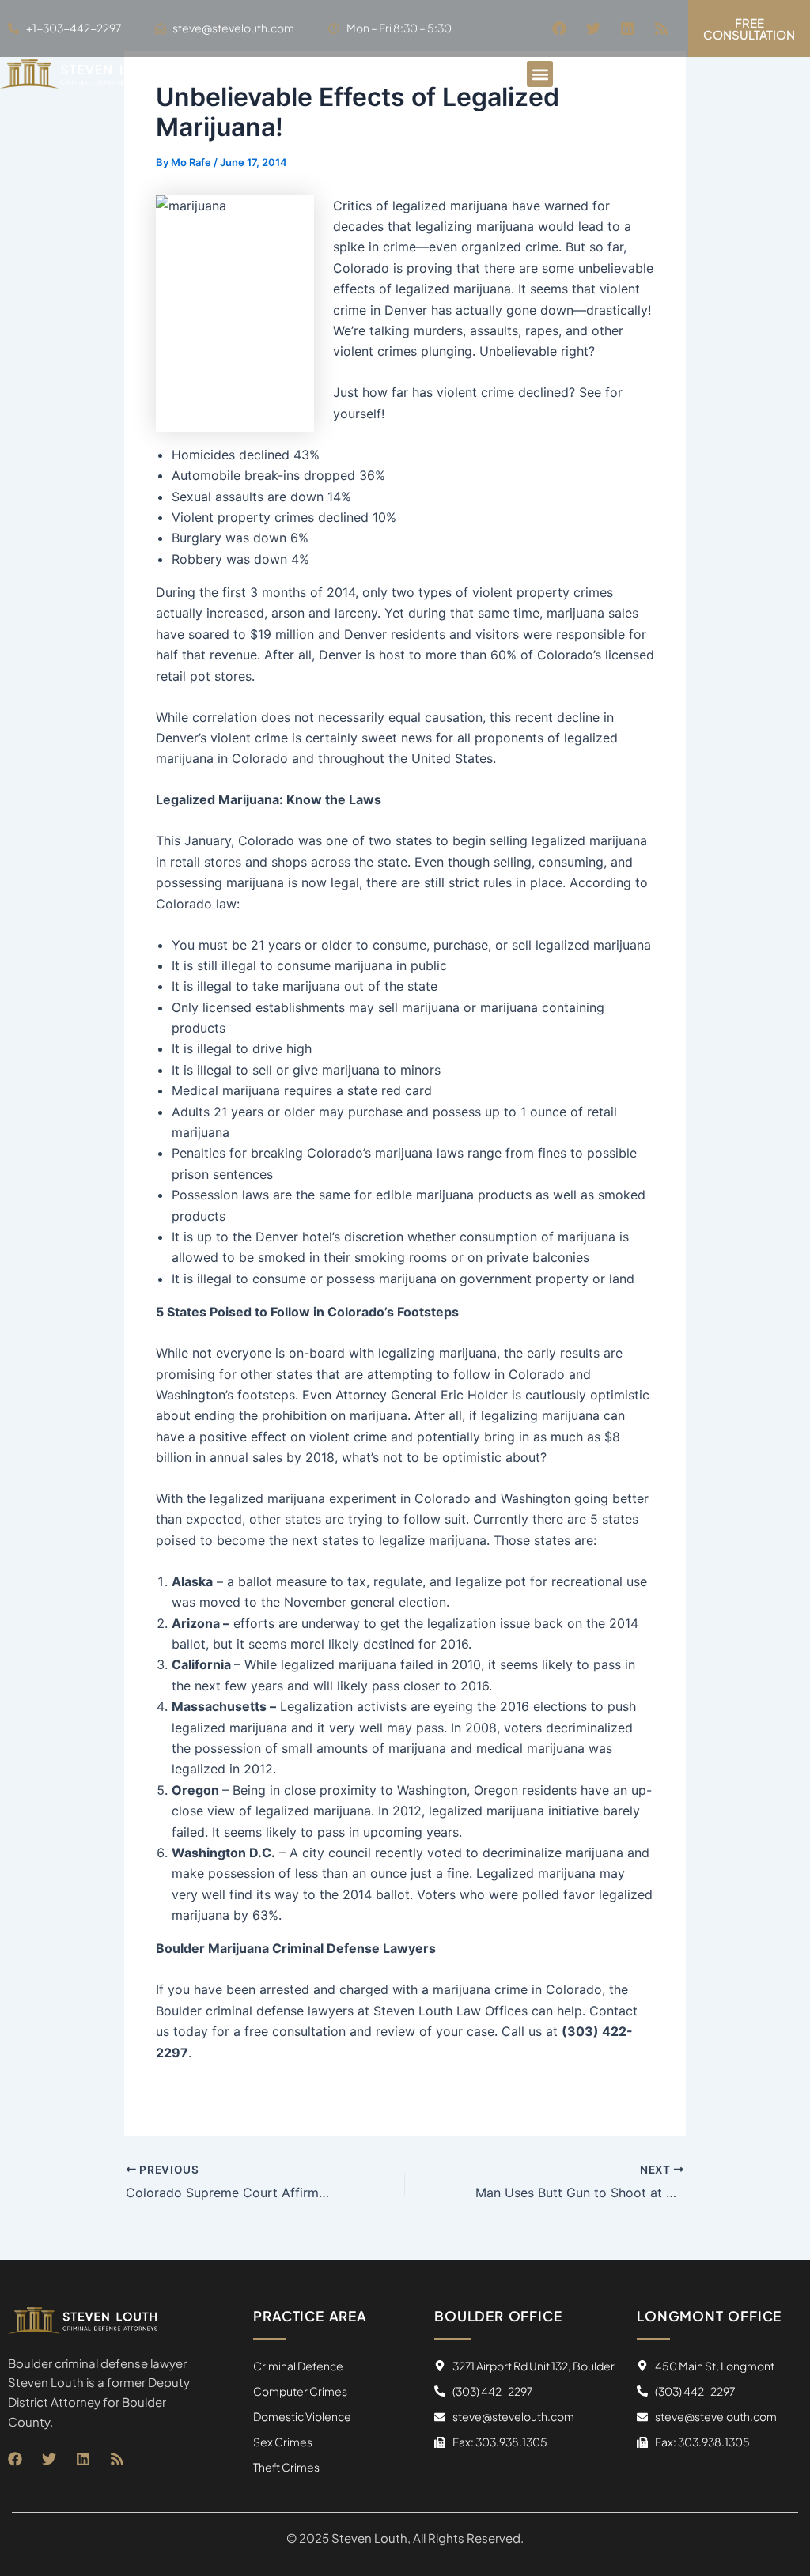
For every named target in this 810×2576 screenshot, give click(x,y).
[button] (540, 74)
